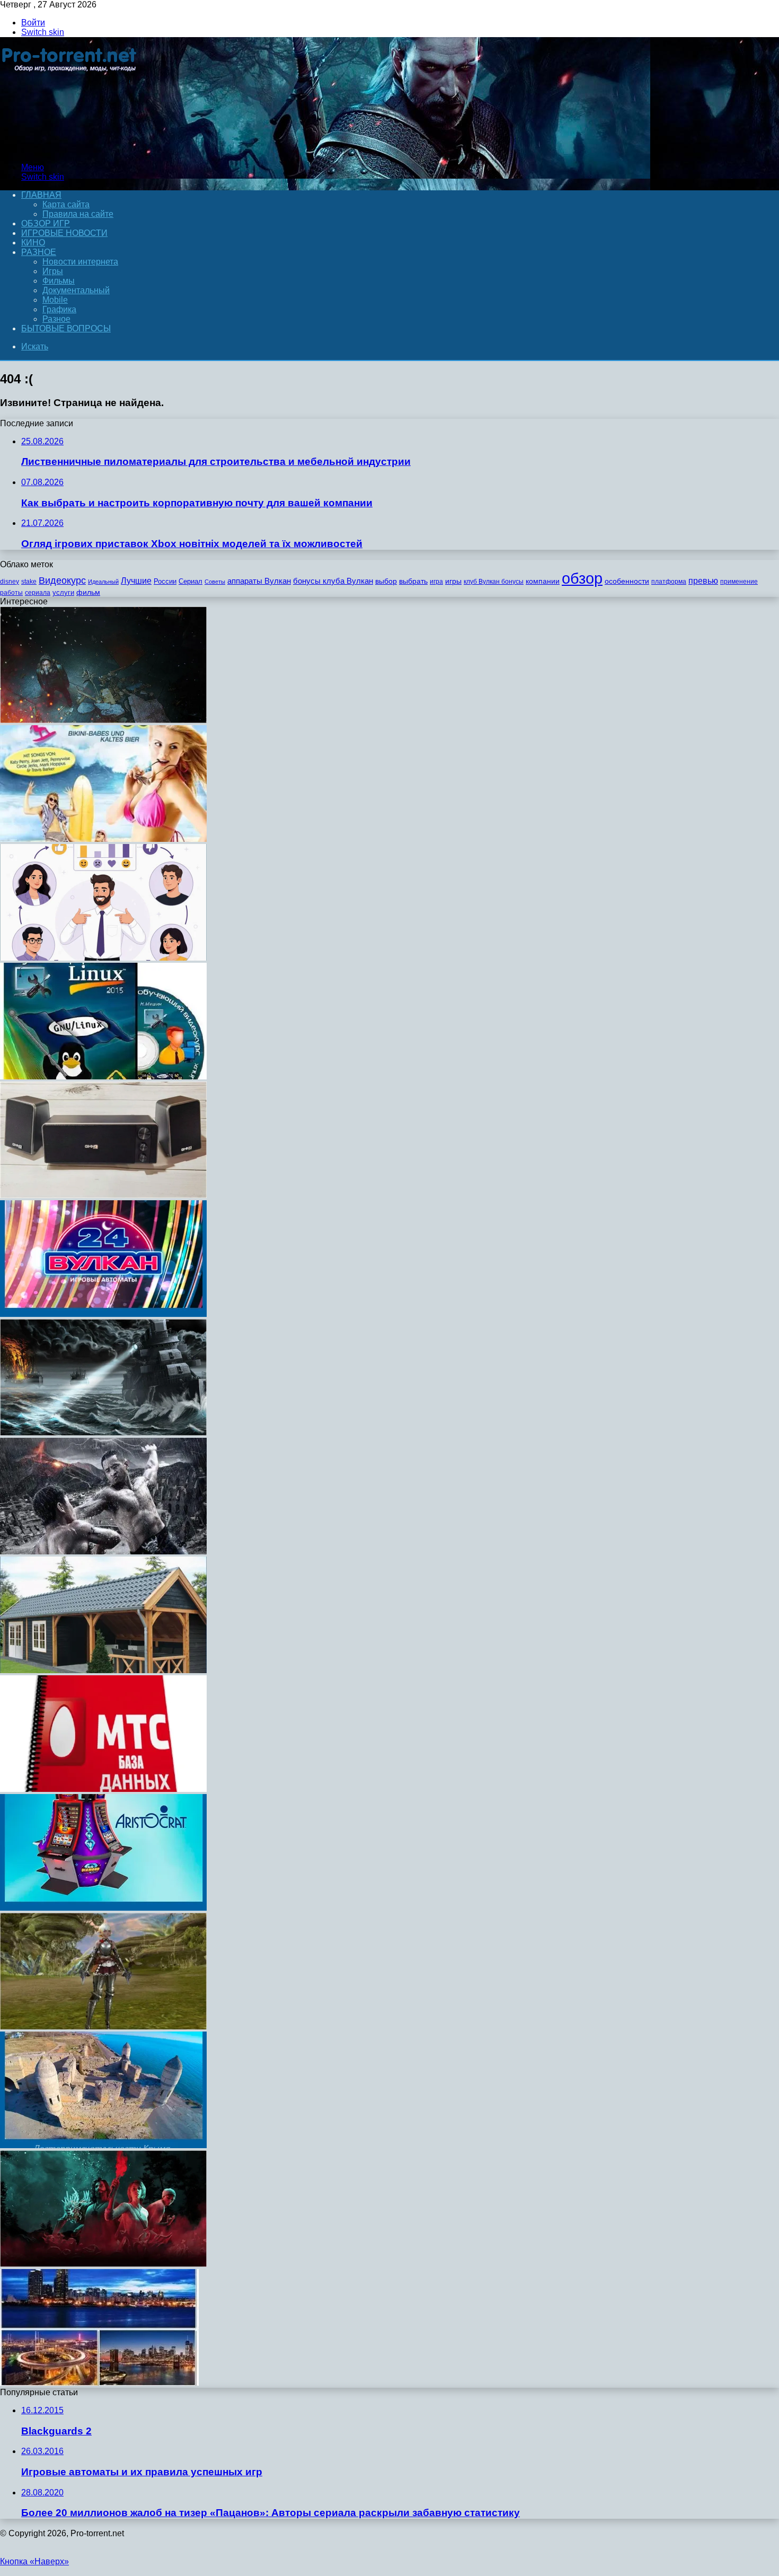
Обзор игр (46, 223)
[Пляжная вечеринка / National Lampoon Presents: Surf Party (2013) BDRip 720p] (103, 839)
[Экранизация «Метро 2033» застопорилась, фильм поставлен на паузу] (103, 720)
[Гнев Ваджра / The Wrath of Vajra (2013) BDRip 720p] (103, 1551)
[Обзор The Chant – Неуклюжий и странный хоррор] (103, 2264)
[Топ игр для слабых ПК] (103, 2026)
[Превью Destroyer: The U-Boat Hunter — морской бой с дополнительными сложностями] (103, 1433)
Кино (33, 243)
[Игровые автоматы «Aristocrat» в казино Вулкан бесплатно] (103, 1908)
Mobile (55, 300)
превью (703, 581)
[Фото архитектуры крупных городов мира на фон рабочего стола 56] (99, 2383)
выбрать (413, 581)
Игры (53, 271)
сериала (38, 593)
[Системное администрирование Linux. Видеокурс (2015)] (103, 1076)
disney (10, 582)
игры (453, 581)
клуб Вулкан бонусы (494, 582)
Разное (39, 252)
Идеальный (103, 582)
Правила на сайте (78, 214)
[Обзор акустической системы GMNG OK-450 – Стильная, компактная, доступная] (103, 1195)
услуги (63, 592)
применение (739, 582)
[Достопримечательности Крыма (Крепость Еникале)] (103, 2145)
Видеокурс (62, 581)
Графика (59, 309)
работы (11, 593)
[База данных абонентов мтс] (103, 1789)
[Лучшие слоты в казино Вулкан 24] (103, 1314)
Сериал (191, 581)
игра (436, 582)
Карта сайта (66, 204)
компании (543, 581)
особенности (627, 581)
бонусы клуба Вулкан (333, 581)
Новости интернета (80, 262)
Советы (215, 582)
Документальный (76, 290)
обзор (582, 578)
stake (29, 582)
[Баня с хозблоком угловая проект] (103, 1670)
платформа (669, 582)
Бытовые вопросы (66, 328)
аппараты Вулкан (259, 581)
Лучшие (136, 581)
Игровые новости (64, 233)
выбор (386, 581)
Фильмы (59, 281)
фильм (88, 592)
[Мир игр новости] (70, 149)
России (165, 581)
